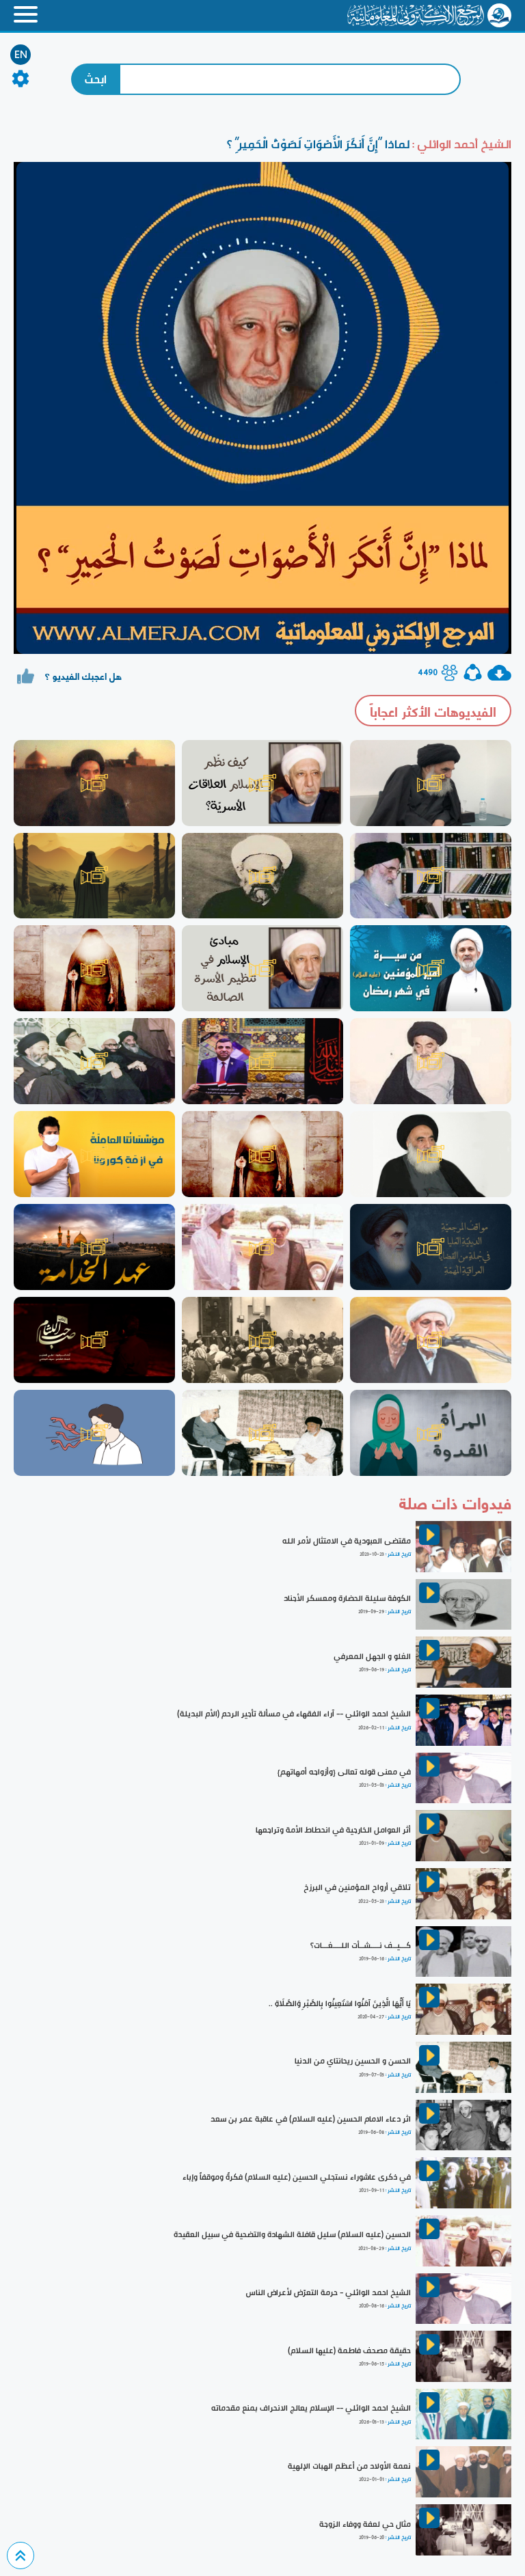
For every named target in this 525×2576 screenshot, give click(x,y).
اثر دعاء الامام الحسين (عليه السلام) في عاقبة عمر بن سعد (311, 2119)
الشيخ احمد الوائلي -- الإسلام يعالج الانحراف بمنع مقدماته (311, 2408)
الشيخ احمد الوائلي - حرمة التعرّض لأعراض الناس (328, 2292)
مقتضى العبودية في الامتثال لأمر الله (347, 1541)
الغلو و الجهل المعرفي (372, 1656)
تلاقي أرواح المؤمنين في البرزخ (357, 1887)
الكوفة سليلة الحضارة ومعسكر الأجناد (347, 1598)
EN (21, 55)
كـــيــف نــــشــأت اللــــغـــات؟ (361, 1945)
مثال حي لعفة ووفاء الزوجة (365, 2524)
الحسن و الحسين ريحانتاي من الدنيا (353, 2061)
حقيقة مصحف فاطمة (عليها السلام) (349, 2351)
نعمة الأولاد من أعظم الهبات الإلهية (349, 2466)
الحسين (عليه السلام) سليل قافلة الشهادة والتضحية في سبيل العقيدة (292, 2234)
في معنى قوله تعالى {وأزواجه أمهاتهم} (344, 1772)
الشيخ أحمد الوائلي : (460, 144)
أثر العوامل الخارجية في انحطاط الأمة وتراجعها (333, 1830)
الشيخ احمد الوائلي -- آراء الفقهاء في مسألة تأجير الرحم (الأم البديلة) (294, 1714)
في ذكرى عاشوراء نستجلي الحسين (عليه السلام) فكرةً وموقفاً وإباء (297, 2177)
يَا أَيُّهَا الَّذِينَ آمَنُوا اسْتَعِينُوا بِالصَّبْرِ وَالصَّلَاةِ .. (340, 2003)
